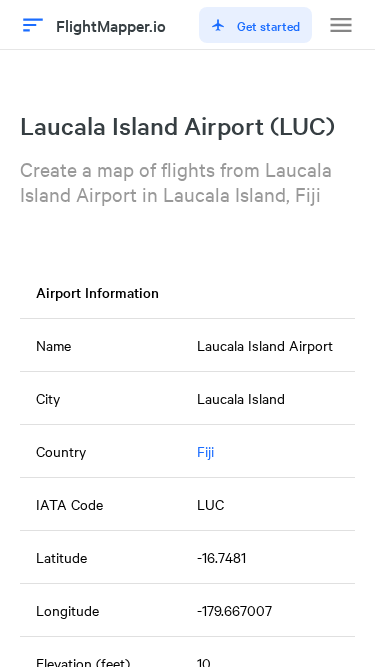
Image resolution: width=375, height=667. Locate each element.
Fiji (205, 451)
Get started (268, 25)
